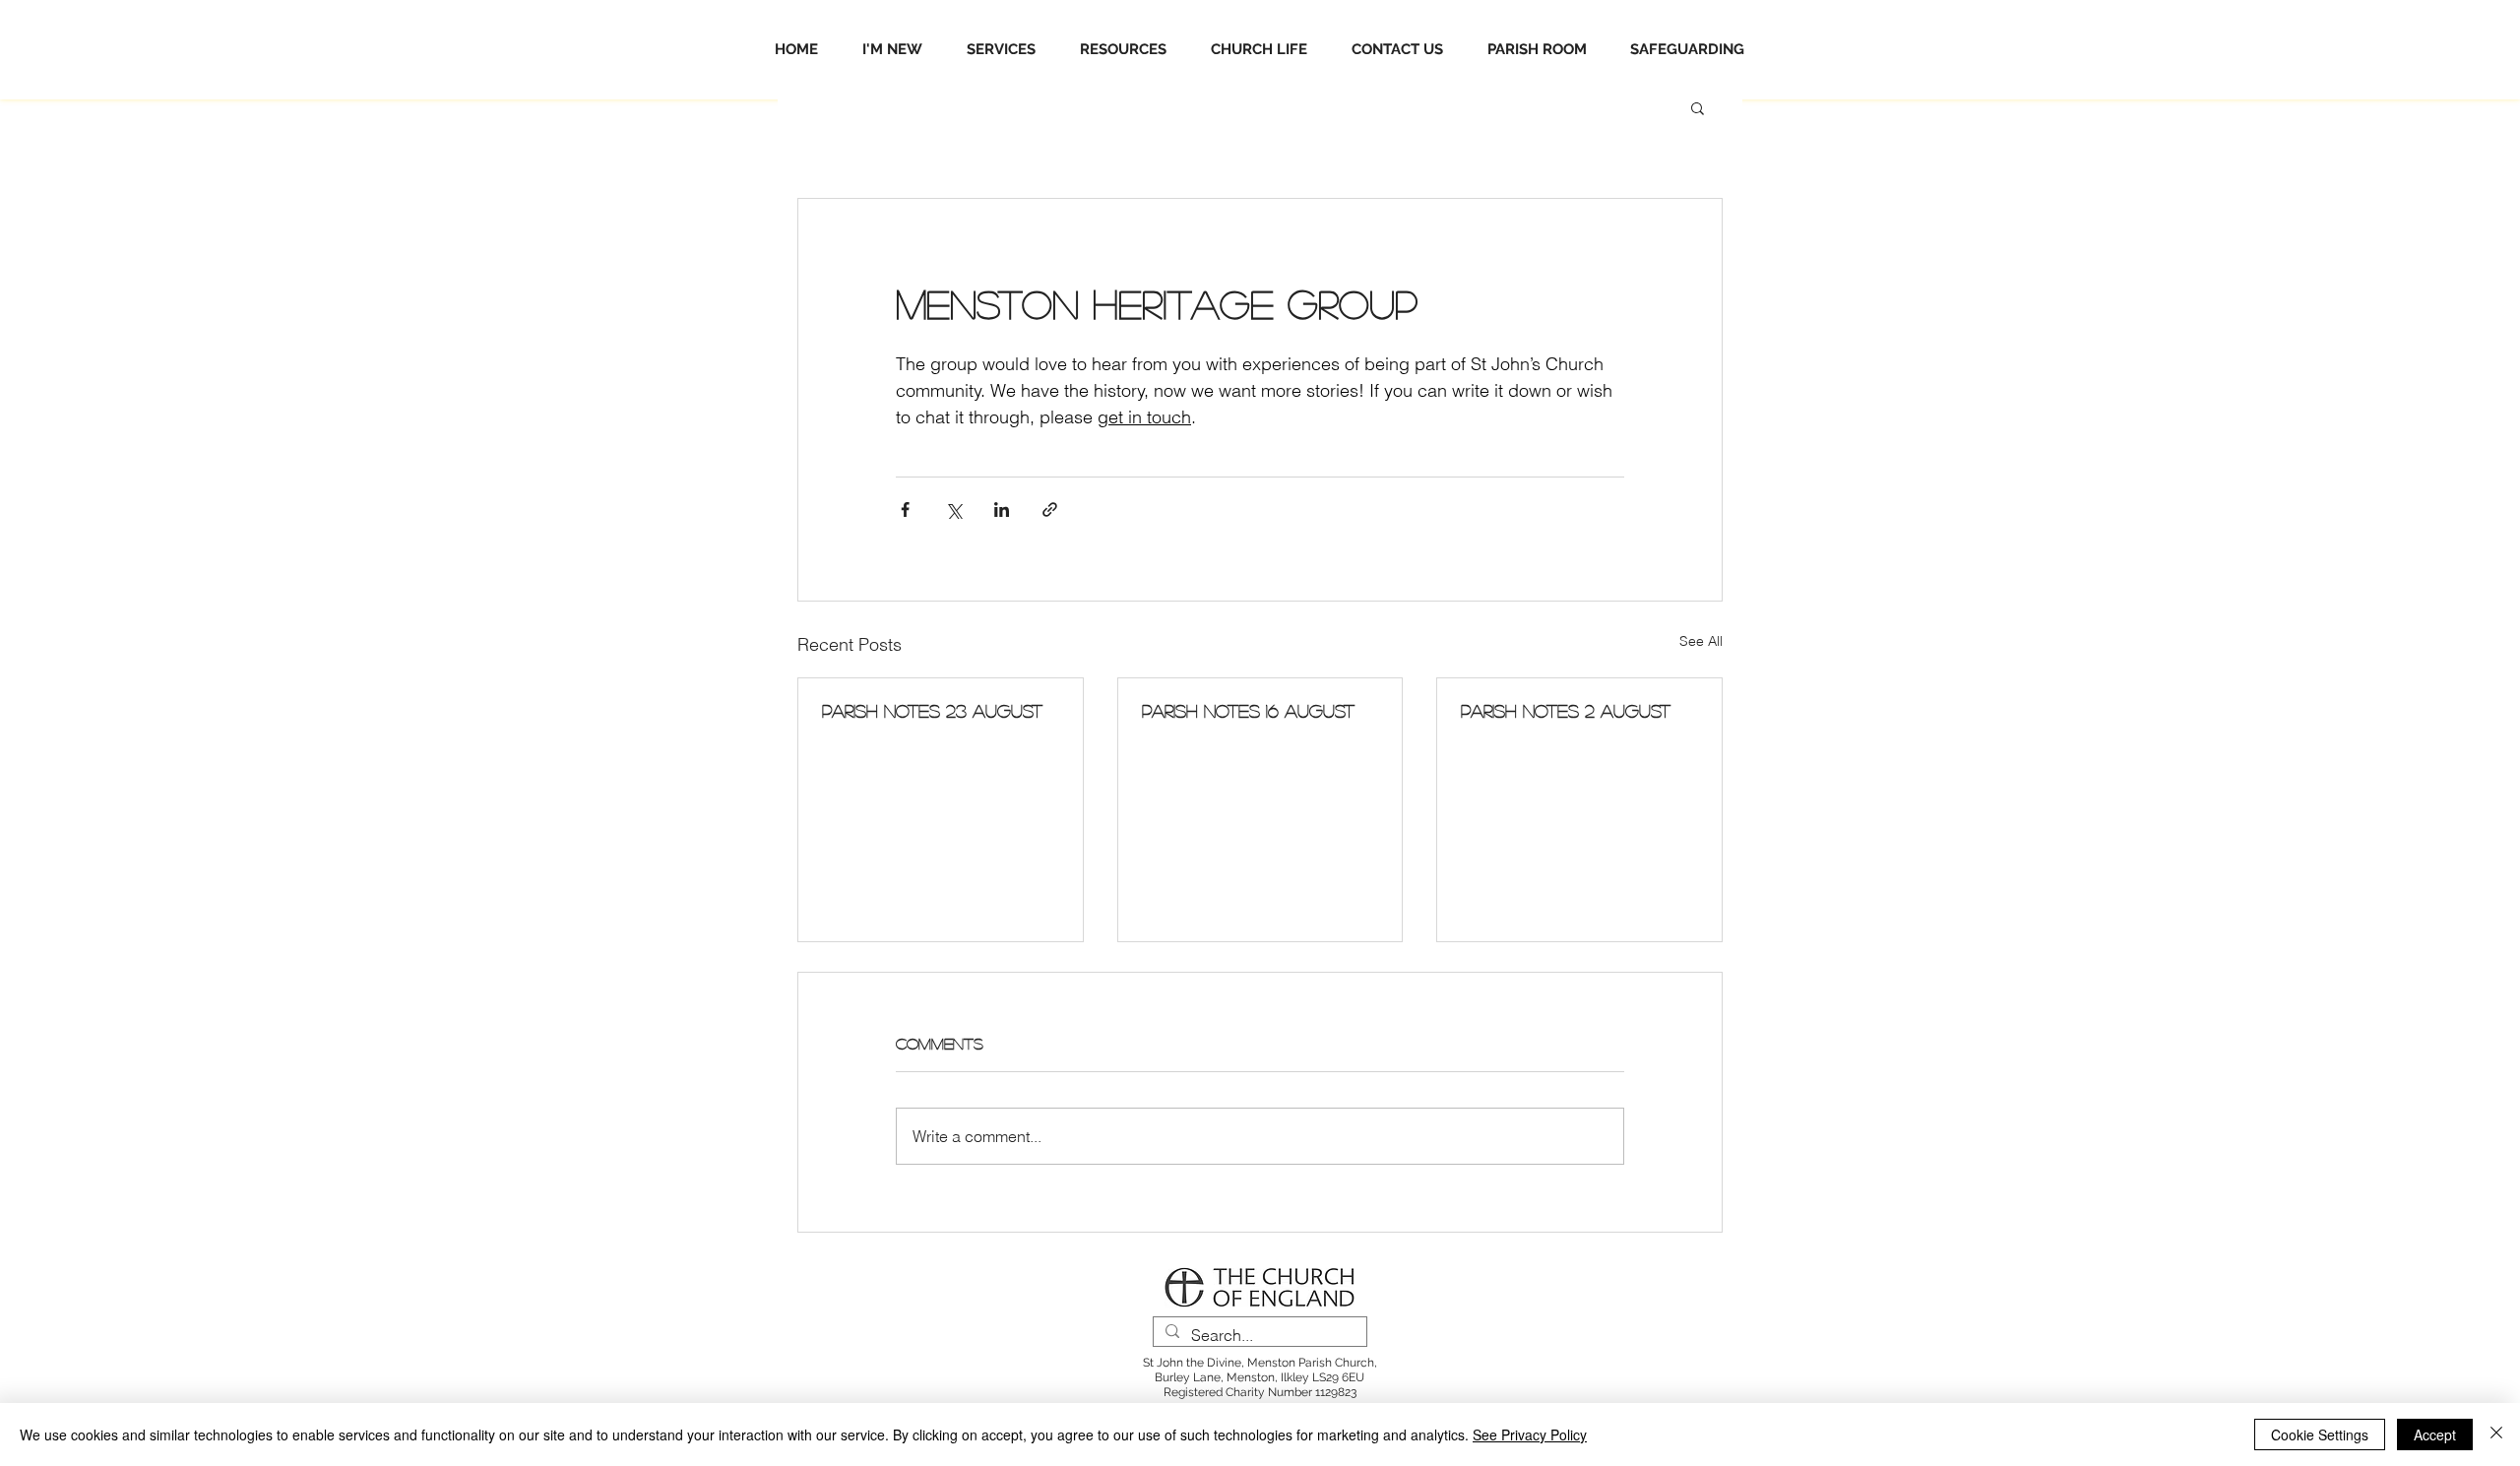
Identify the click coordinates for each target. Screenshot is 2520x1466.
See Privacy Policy (1530, 1434)
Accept (2435, 1434)
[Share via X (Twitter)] (953, 510)
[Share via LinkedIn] (1002, 510)
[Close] (2496, 1434)
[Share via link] (1050, 510)
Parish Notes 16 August (1248, 711)
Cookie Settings (2320, 1434)
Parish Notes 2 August (1566, 711)
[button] (1698, 107)
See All (1701, 641)
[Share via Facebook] (905, 510)
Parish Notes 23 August (932, 711)
